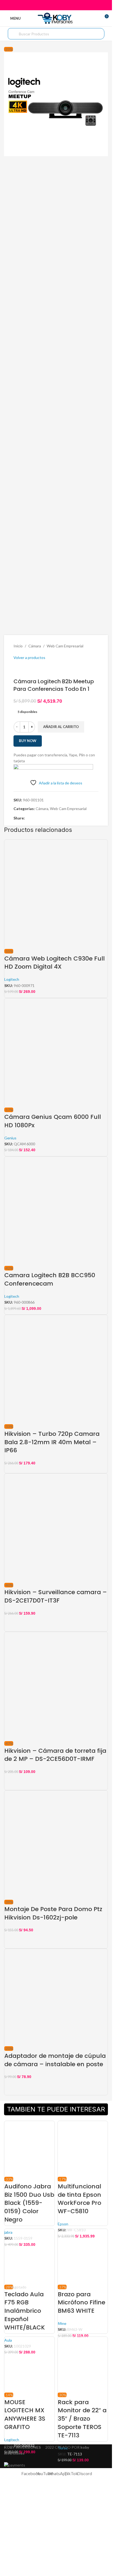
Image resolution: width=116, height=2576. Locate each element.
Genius (10, 1138)
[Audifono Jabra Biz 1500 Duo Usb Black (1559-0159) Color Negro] (29, 2148)
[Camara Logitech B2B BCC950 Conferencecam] (56, 1210)
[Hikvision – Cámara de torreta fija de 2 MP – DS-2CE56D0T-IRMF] (56, 1686)
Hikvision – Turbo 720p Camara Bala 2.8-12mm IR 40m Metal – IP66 (52, 1442)
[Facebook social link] (42, 5)
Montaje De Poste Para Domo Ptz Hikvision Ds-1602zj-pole (53, 1913)
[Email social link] (56, 5)
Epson (63, 2224)
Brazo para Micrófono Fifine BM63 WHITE (81, 2303)
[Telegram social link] (69, 5)
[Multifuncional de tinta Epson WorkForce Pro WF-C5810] (83, 2148)
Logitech (12, 979)
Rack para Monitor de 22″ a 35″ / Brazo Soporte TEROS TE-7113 (82, 2419)
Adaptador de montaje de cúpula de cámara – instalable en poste (55, 2060)
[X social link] (49, 5)
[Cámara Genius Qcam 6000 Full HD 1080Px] (56, 1052)
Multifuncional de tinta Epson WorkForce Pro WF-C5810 (79, 2199)
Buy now (28, 741)
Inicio (18, 646)
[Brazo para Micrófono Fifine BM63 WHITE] (83, 2256)
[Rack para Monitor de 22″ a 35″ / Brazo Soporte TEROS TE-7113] (83, 2364)
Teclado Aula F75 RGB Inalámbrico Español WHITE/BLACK (25, 2311)
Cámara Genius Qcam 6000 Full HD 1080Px (53, 1121)
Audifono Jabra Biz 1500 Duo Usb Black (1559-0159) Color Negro (29, 2203)
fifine (62, 2323)
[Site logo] (56, 18)
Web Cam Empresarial (65, 646)
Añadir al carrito (61, 727)
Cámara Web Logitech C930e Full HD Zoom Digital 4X (54, 963)
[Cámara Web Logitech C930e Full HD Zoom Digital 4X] (56, 894)
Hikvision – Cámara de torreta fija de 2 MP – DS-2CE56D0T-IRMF (55, 1755)
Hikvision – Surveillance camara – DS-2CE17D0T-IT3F (56, 1596)
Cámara (35, 646)
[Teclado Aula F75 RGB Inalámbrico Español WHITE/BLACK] (29, 2256)
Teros (63, 2448)
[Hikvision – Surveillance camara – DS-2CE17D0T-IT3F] (56, 1527)
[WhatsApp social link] (63, 5)
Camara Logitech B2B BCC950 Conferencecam (50, 1279)
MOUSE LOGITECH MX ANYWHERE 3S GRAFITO (25, 2415)
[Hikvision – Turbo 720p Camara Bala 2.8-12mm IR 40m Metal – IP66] (56, 1369)
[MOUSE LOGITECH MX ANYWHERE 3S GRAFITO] (29, 2364)
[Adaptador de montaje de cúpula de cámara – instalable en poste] (56, 1997)
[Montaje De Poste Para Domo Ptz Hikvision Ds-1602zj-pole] (56, 1844)
